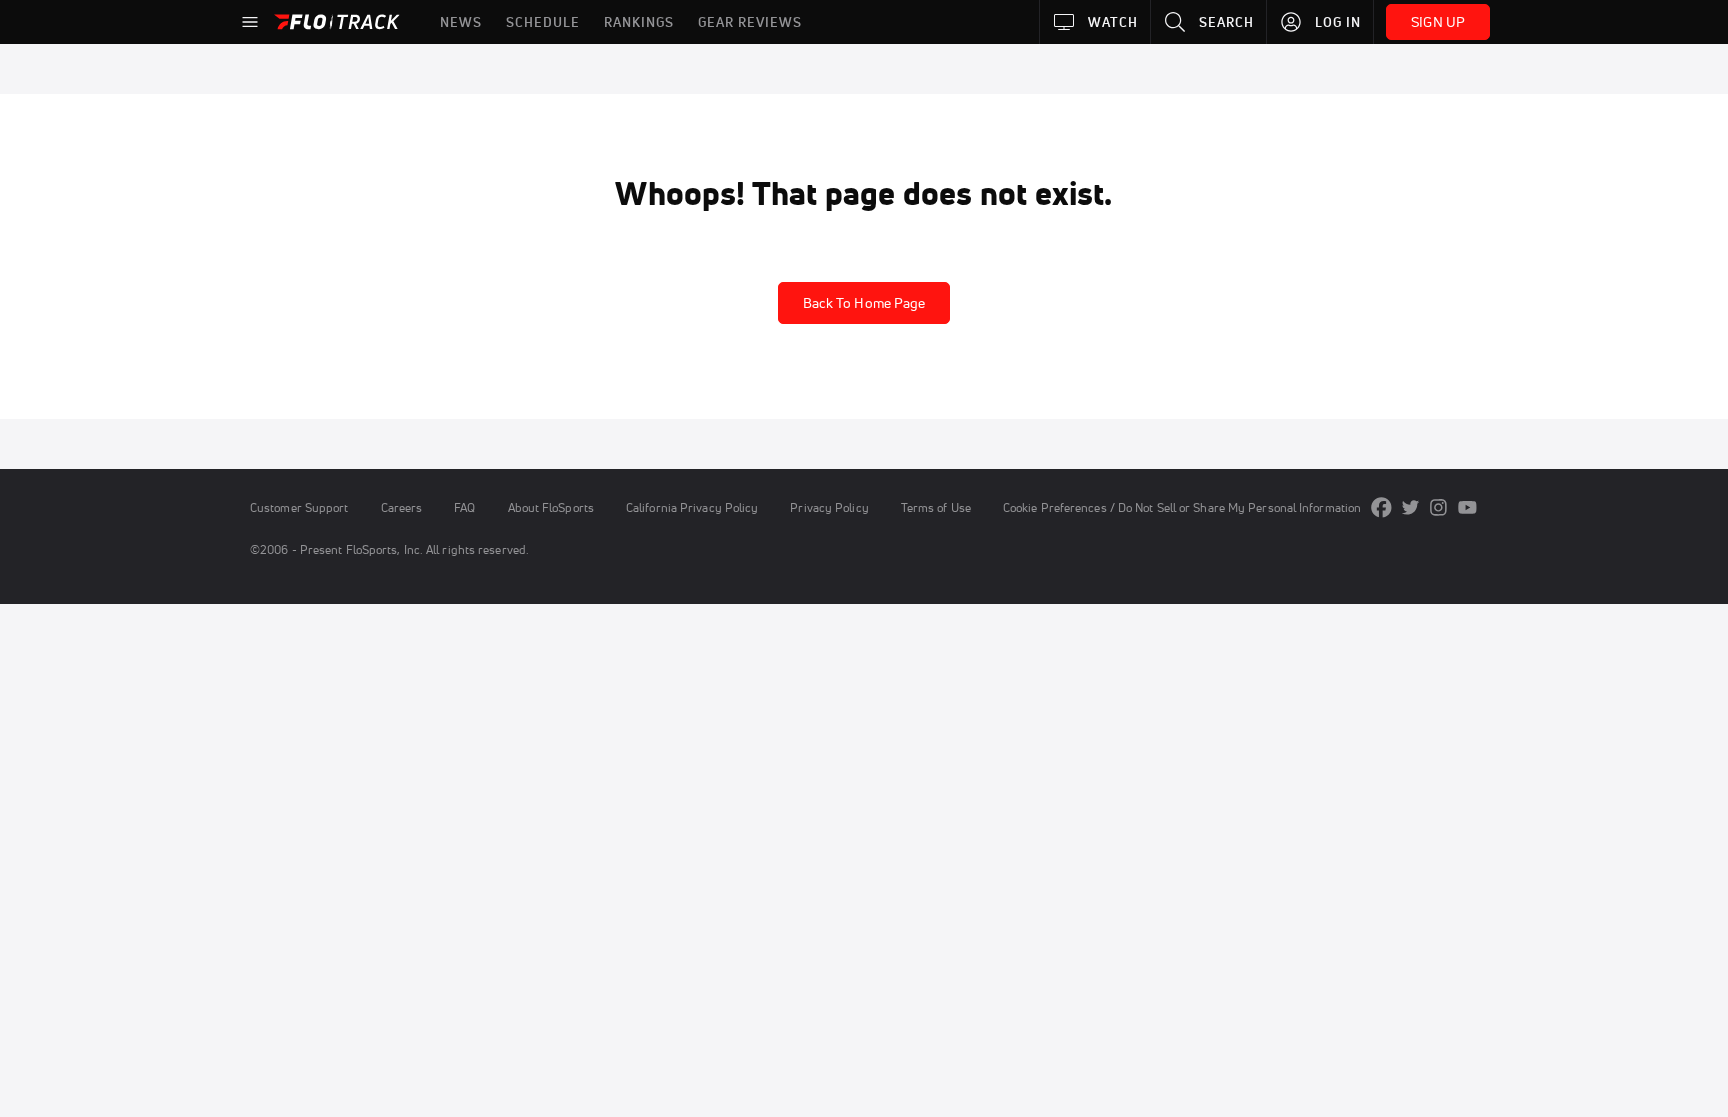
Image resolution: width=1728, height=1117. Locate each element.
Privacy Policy (829, 507)
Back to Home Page (864, 303)
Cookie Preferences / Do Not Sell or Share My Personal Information (1182, 507)
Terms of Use (936, 507)
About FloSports (551, 507)
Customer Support (299, 507)
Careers (402, 507)
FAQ (464, 507)
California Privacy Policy (692, 507)
